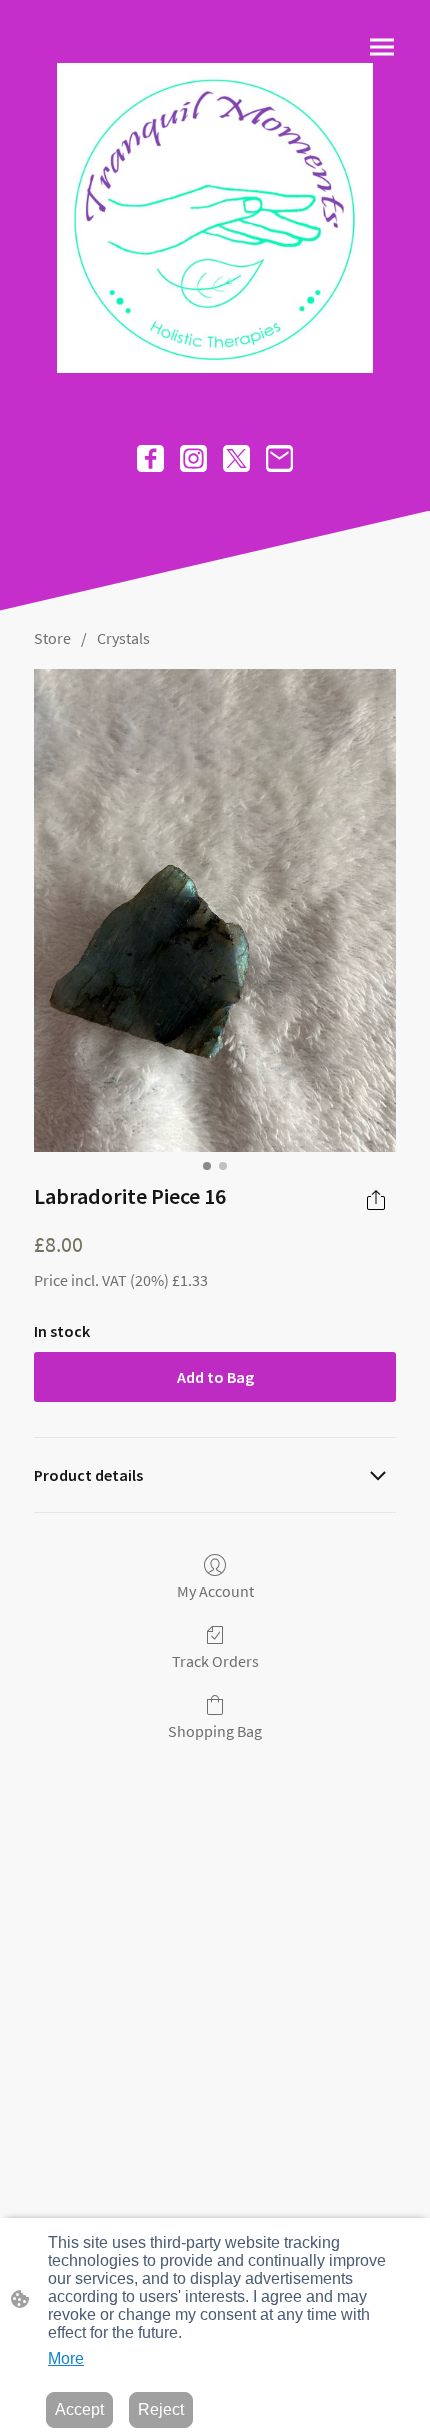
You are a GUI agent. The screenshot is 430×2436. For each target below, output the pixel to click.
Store (52, 638)
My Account (215, 1591)
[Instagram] (193, 458)
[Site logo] (215, 218)
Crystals (123, 638)
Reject (161, 2409)
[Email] (279, 458)
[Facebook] (150, 458)
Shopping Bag (215, 1731)
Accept (79, 2409)
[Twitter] (236, 458)
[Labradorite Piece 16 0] (215, 910)
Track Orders (215, 1661)
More (66, 2358)
